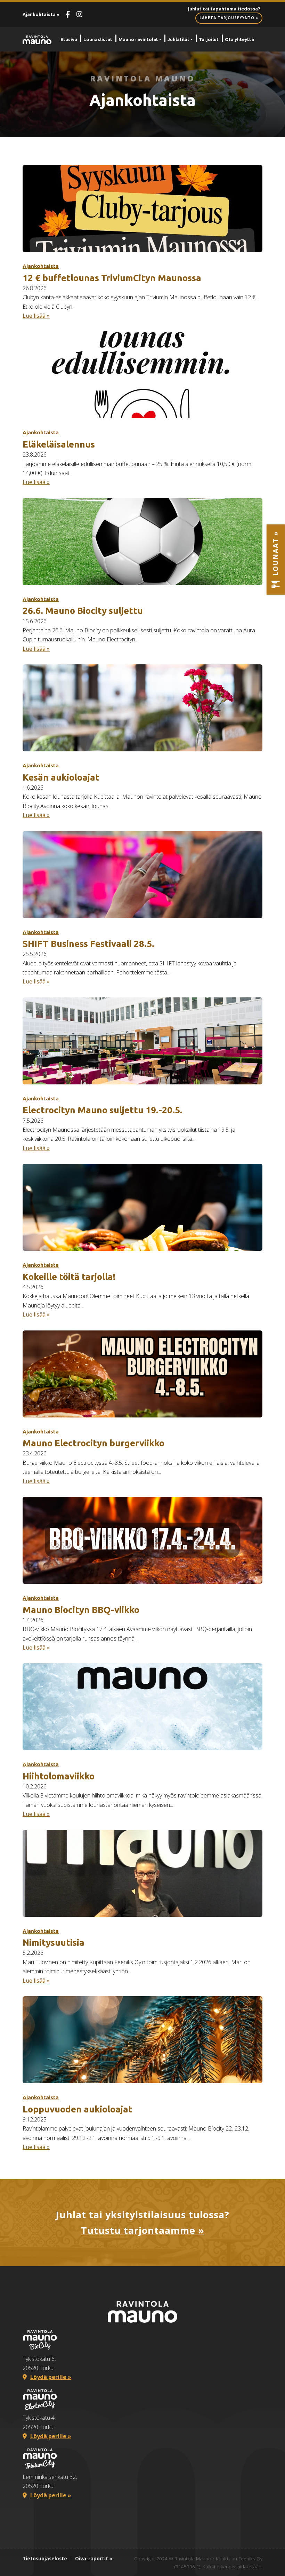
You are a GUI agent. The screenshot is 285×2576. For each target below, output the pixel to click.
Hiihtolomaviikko (59, 1776)
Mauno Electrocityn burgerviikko (93, 1443)
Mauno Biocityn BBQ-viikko (81, 1610)
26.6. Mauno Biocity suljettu (83, 611)
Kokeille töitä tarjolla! (69, 1277)
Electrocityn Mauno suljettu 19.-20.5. (103, 1110)
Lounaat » (275, 555)
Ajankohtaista (41, 266)
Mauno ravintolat (138, 39)
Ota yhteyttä (239, 39)
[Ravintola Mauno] (37, 39)
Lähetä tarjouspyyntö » (229, 18)
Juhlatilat (178, 39)
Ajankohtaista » (41, 14)
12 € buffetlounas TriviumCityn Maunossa (112, 278)
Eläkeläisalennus (59, 444)
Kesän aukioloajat (61, 777)
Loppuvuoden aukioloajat (78, 2109)
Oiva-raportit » (94, 2558)
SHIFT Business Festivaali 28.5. (88, 944)
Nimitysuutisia (54, 1942)
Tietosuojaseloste (45, 2558)
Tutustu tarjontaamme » (143, 2230)
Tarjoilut (209, 39)
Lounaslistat (98, 39)
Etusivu (69, 39)
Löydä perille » (51, 2377)
